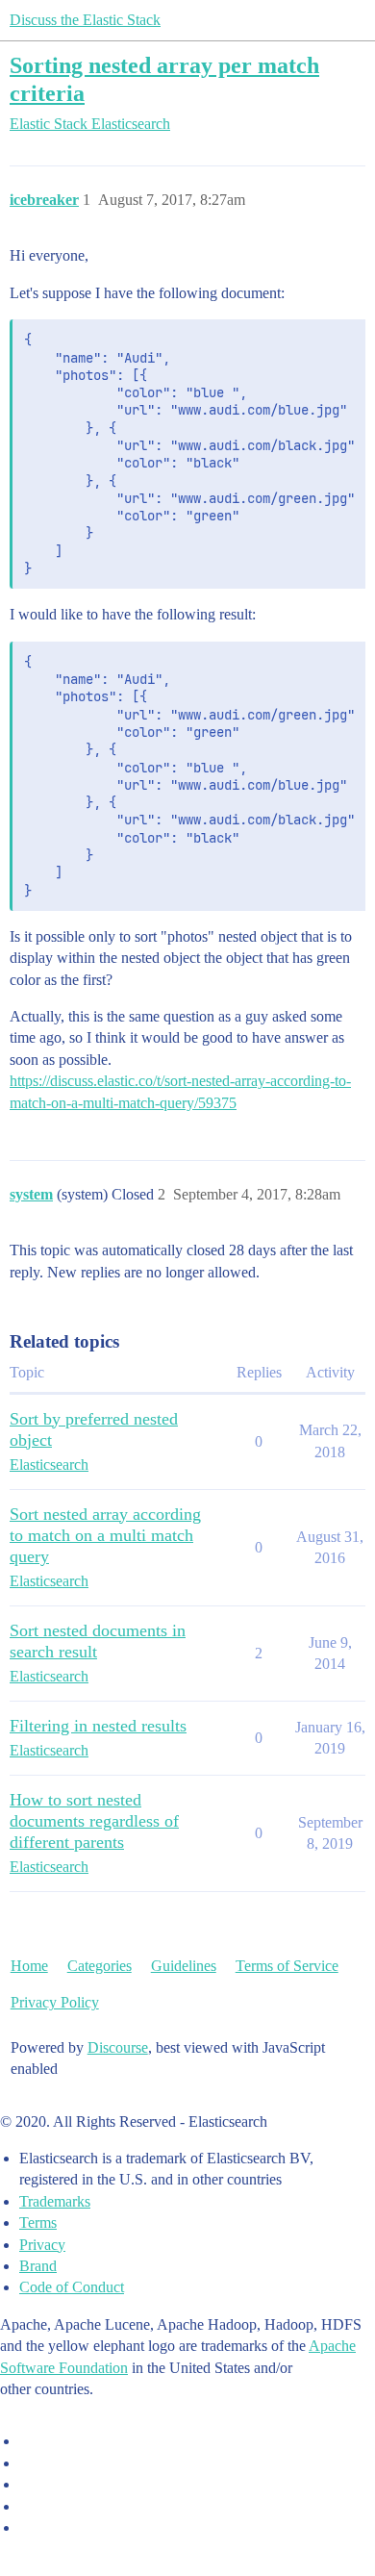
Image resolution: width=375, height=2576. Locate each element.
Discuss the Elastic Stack (85, 20)
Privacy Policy (55, 2002)
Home (29, 1966)
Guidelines (184, 1966)
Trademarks (55, 2201)
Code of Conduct (72, 2287)
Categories (100, 1966)
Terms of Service (287, 1966)
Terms (38, 2222)
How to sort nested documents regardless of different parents (94, 1821)
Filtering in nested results (98, 1726)
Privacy (42, 2245)
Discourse (118, 2047)
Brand (38, 2266)
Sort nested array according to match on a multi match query (105, 1535)
